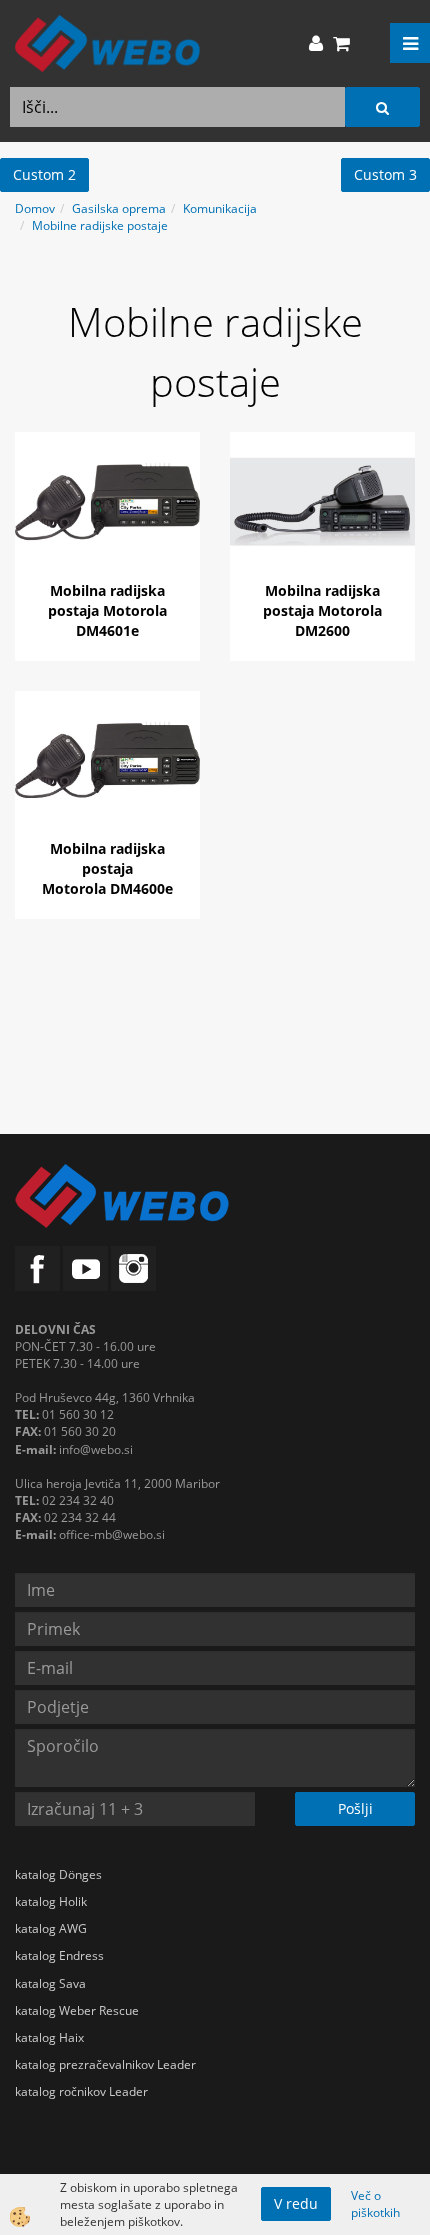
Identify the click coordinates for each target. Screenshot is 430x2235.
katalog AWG (51, 1928)
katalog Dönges (58, 1874)
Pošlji (355, 1808)
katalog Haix (49, 2037)
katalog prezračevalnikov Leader (105, 2064)
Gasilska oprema (119, 208)
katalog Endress (59, 1955)
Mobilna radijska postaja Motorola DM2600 (322, 610)
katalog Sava (50, 1983)
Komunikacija (220, 208)
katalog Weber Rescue (77, 2010)
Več (108, 520)
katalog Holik (51, 1901)
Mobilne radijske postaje (100, 225)
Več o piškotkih (375, 2204)
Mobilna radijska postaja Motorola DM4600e (107, 868)
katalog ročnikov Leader (81, 2091)
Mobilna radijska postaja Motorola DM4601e (107, 610)
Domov (35, 208)
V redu (296, 2203)
